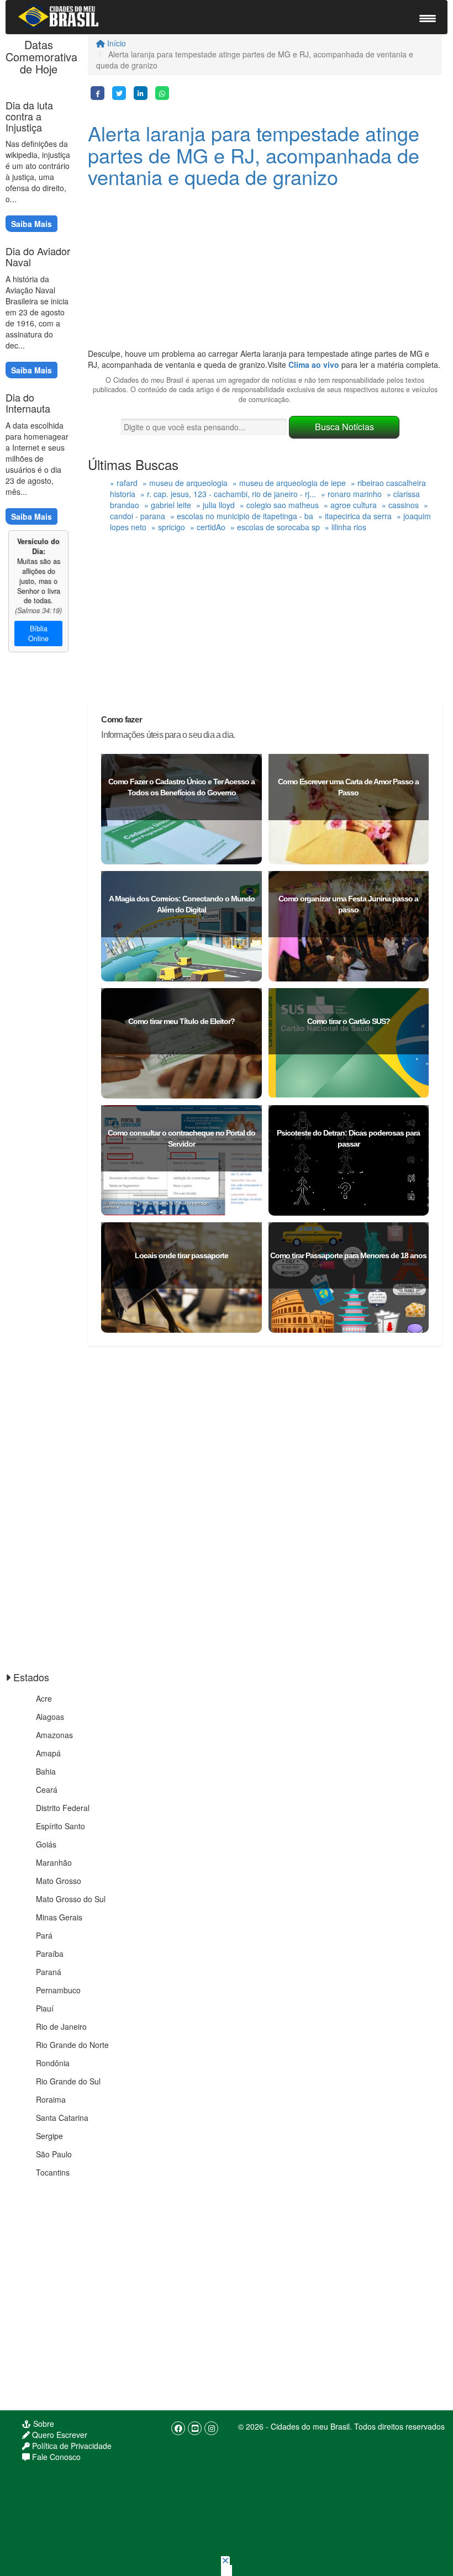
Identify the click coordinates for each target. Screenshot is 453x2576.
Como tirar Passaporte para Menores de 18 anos (348, 1255)
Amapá (48, 1753)
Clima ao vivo (314, 365)
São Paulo (54, 2154)
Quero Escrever (59, 2435)
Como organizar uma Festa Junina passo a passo (348, 904)
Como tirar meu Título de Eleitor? (181, 1021)
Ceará (47, 1790)
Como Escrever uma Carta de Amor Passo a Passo (348, 787)
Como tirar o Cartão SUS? (349, 1021)
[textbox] (204, 427)
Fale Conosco (55, 2457)
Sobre (43, 2424)
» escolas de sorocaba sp (275, 527)
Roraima (51, 2099)
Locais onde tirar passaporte (181, 1255)
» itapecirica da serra (355, 516)
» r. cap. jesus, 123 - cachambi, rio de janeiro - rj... (228, 494)
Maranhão (54, 1862)
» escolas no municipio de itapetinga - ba (242, 516)
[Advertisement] (265, 271)
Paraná (49, 1972)
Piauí (45, 2008)
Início (115, 43)
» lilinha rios (346, 527)
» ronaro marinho (351, 494)
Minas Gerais (59, 1917)
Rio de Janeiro (61, 2026)
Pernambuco (58, 1990)
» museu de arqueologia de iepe (289, 483)
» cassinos (400, 505)
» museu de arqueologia (185, 483)
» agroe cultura (350, 505)
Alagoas (50, 1717)
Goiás (46, 1844)
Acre (44, 1698)
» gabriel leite (168, 505)
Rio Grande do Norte (72, 2045)
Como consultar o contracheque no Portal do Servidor (181, 1138)
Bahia (46, 1771)
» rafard (124, 483)
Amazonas (54, 1735)
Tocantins (53, 2172)
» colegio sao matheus (279, 505)
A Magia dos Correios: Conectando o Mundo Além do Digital (182, 904)
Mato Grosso (59, 1881)
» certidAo (208, 527)
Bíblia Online (38, 634)
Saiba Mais (31, 224)
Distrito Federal (63, 1808)
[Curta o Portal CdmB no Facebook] (178, 2428)
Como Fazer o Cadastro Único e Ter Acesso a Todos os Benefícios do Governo (181, 787)
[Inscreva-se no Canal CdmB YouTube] (195, 2428)
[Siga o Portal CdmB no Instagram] (211, 2428)
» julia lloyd (215, 505)
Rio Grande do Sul (68, 2081)
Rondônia (53, 2063)
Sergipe (49, 2136)
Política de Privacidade (71, 2446)
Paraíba (50, 1954)
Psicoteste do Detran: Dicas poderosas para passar (348, 1138)
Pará (44, 1935)
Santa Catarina (62, 2118)
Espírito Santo (60, 1826)
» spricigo (168, 527)
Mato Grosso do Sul (71, 1899)
